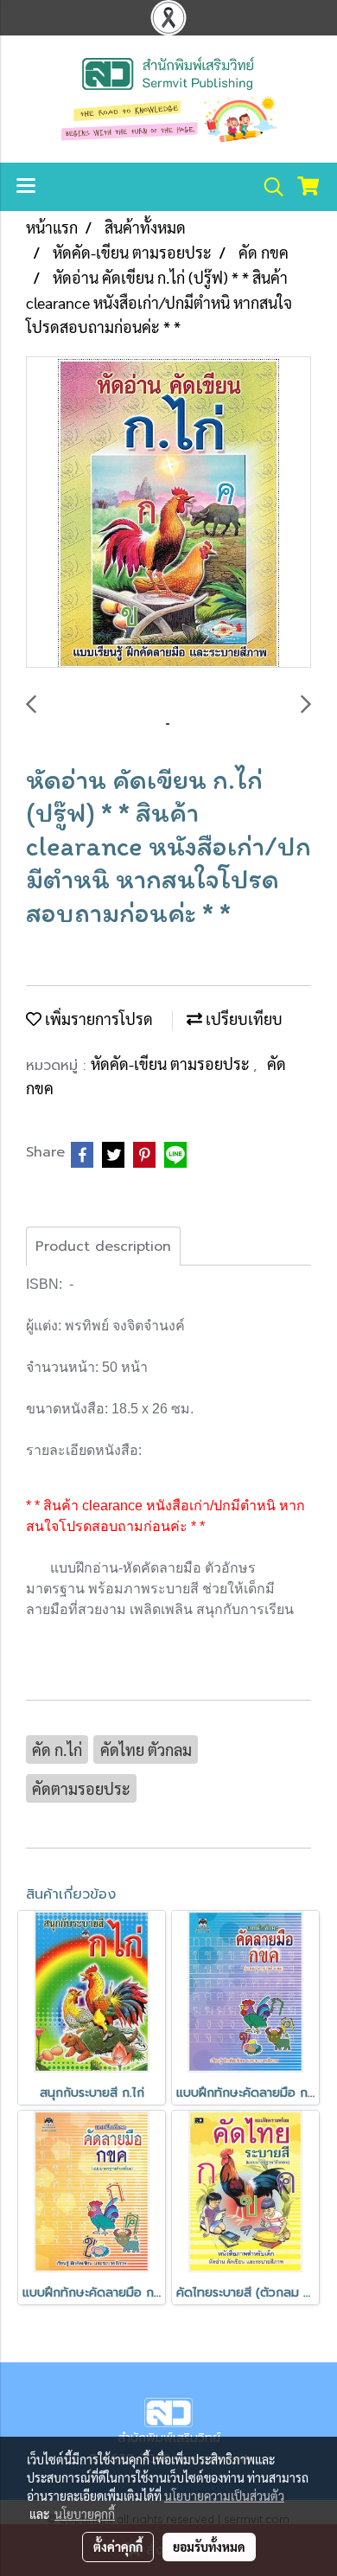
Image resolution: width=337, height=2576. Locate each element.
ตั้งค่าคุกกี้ (118, 2547)
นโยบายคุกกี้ (85, 2514)
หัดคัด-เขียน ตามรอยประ (172, 1064)
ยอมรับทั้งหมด (209, 2547)
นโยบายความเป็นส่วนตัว (224, 2496)
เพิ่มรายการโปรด (97, 1019)
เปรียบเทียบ (242, 1019)
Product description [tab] (103, 1246)
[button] (268, 187)
